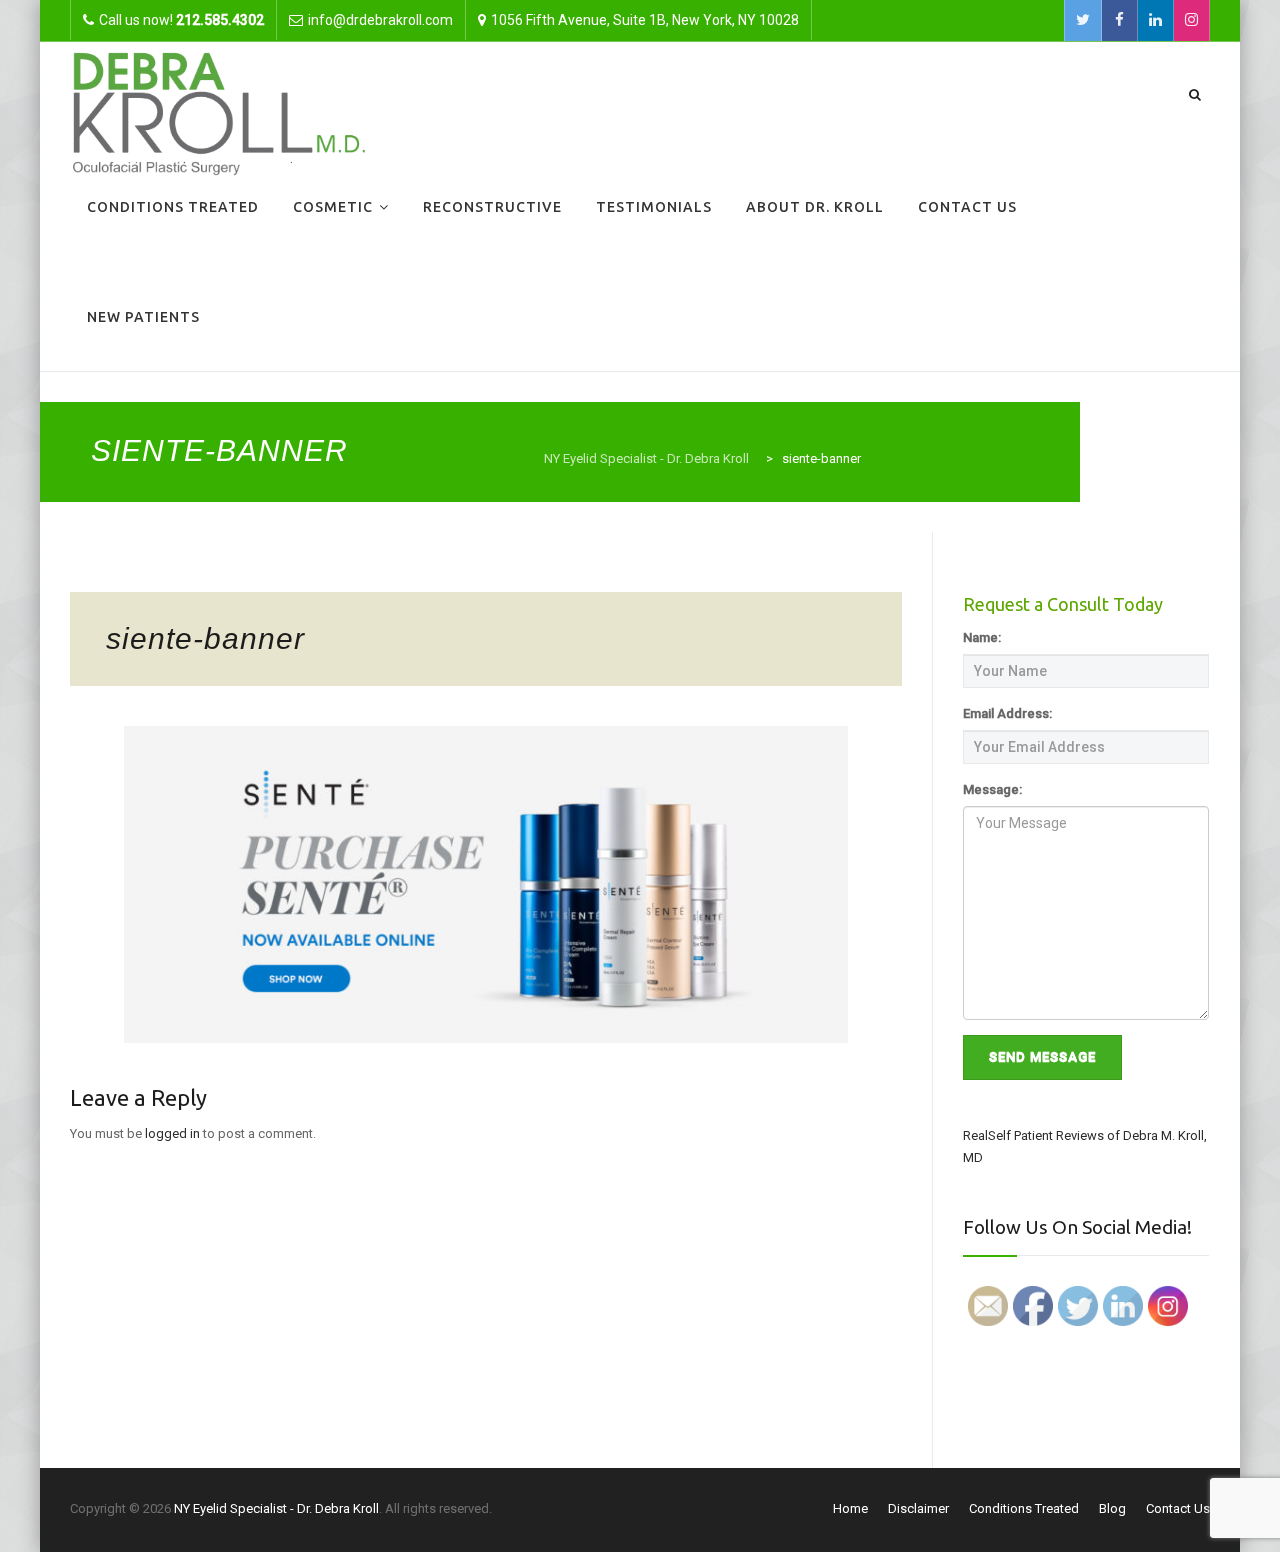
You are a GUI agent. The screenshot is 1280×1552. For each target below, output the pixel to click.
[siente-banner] (486, 883)
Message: (992, 789)
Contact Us (967, 207)
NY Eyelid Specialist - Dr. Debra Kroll (276, 1508)
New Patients (143, 317)
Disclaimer (918, 1508)
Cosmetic (333, 207)
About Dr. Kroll (815, 207)
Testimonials (654, 207)
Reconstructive (492, 207)
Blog (1112, 1508)
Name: (982, 637)
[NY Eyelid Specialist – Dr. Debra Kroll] (219, 112)
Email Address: (1007, 713)
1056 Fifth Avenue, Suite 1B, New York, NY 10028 (645, 20)
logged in (172, 1133)
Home (850, 1508)
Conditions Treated (173, 207)
